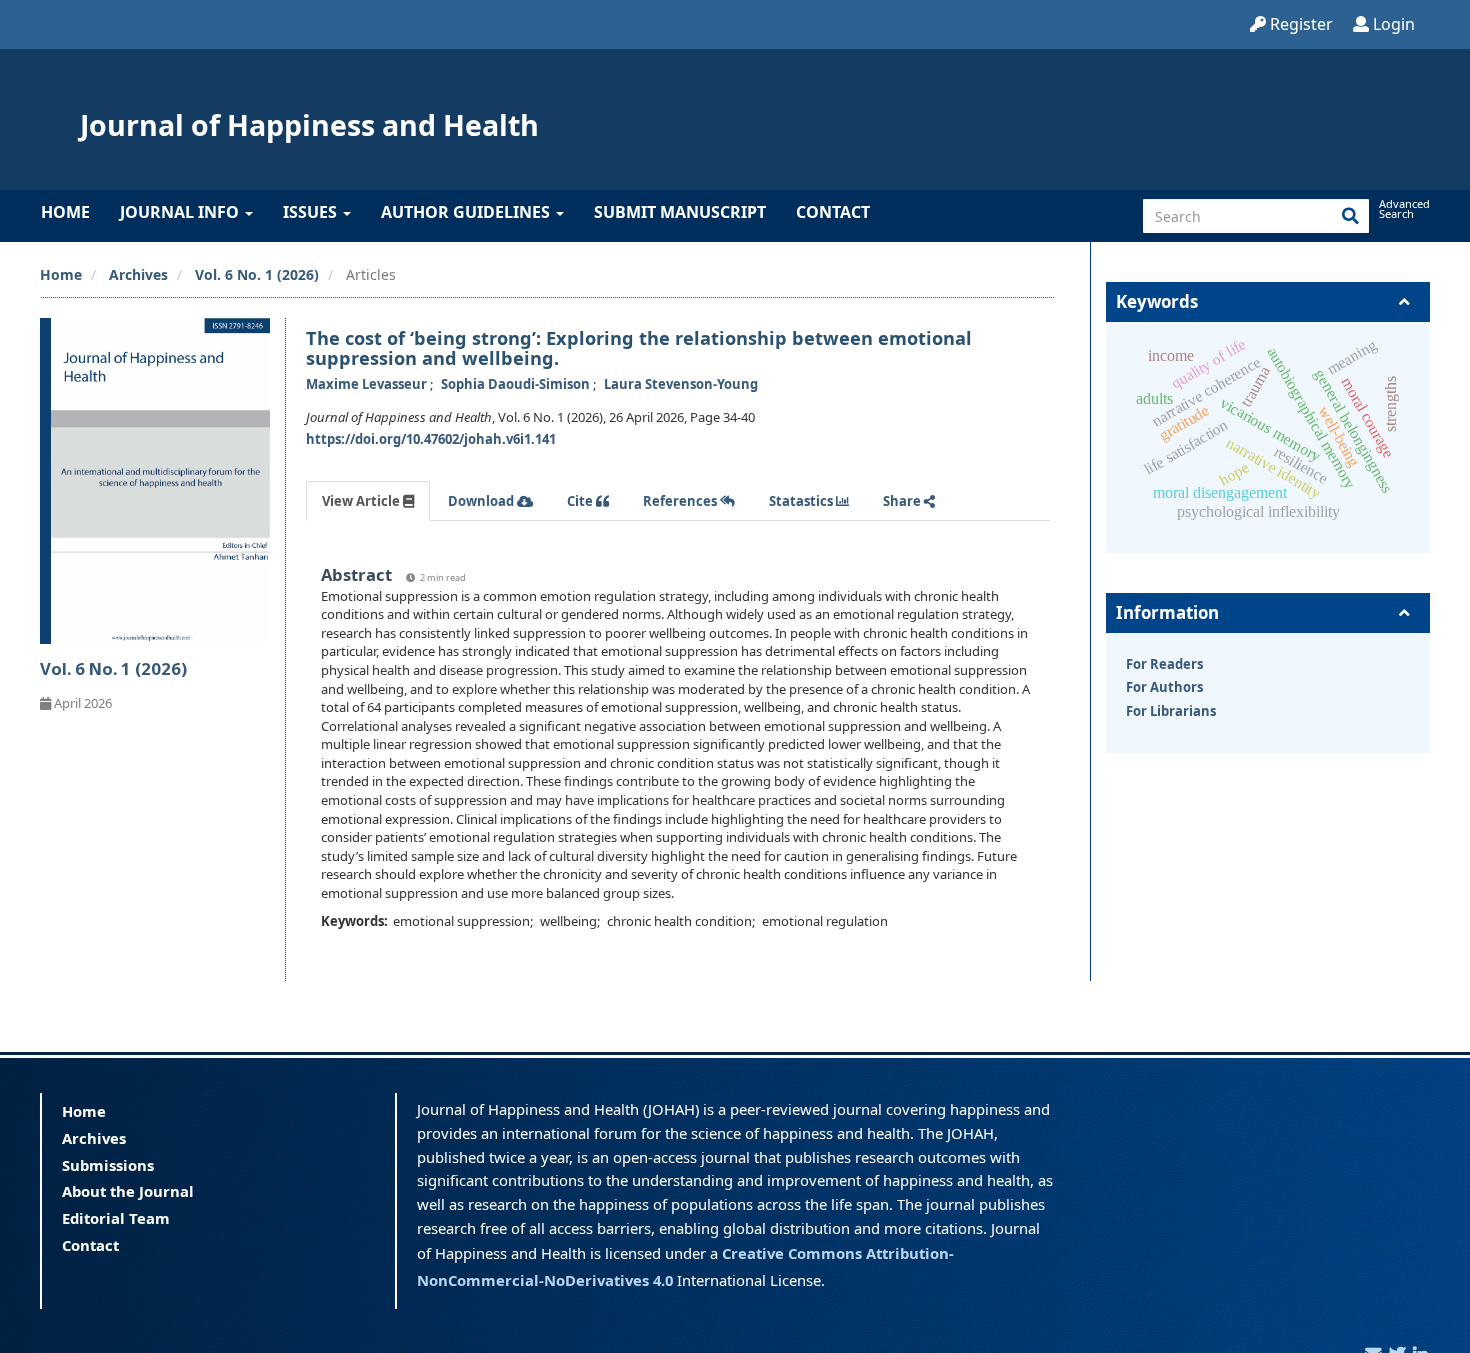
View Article (362, 501)
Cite (581, 501)
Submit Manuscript (680, 212)
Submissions (108, 1165)
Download (482, 501)
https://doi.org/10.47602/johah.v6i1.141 (431, 439)
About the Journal (128, 1191)
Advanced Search (1404, 209)
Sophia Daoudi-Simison (517, 384)
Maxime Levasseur (368, 384)
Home (65, 212)
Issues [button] (312, 212)
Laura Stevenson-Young (681, 384)
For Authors (1164, 687)
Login (1392, 24)
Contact (833, 212)
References (681, 501)
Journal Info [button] (181, 212)
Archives (138, 274)
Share (903, 501)
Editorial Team (116, 1218)
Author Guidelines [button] (467, 212)
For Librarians (1171, 711)
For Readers (1164, 664)
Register (1299, 24)
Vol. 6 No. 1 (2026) (257, 274)
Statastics (802, 501)
